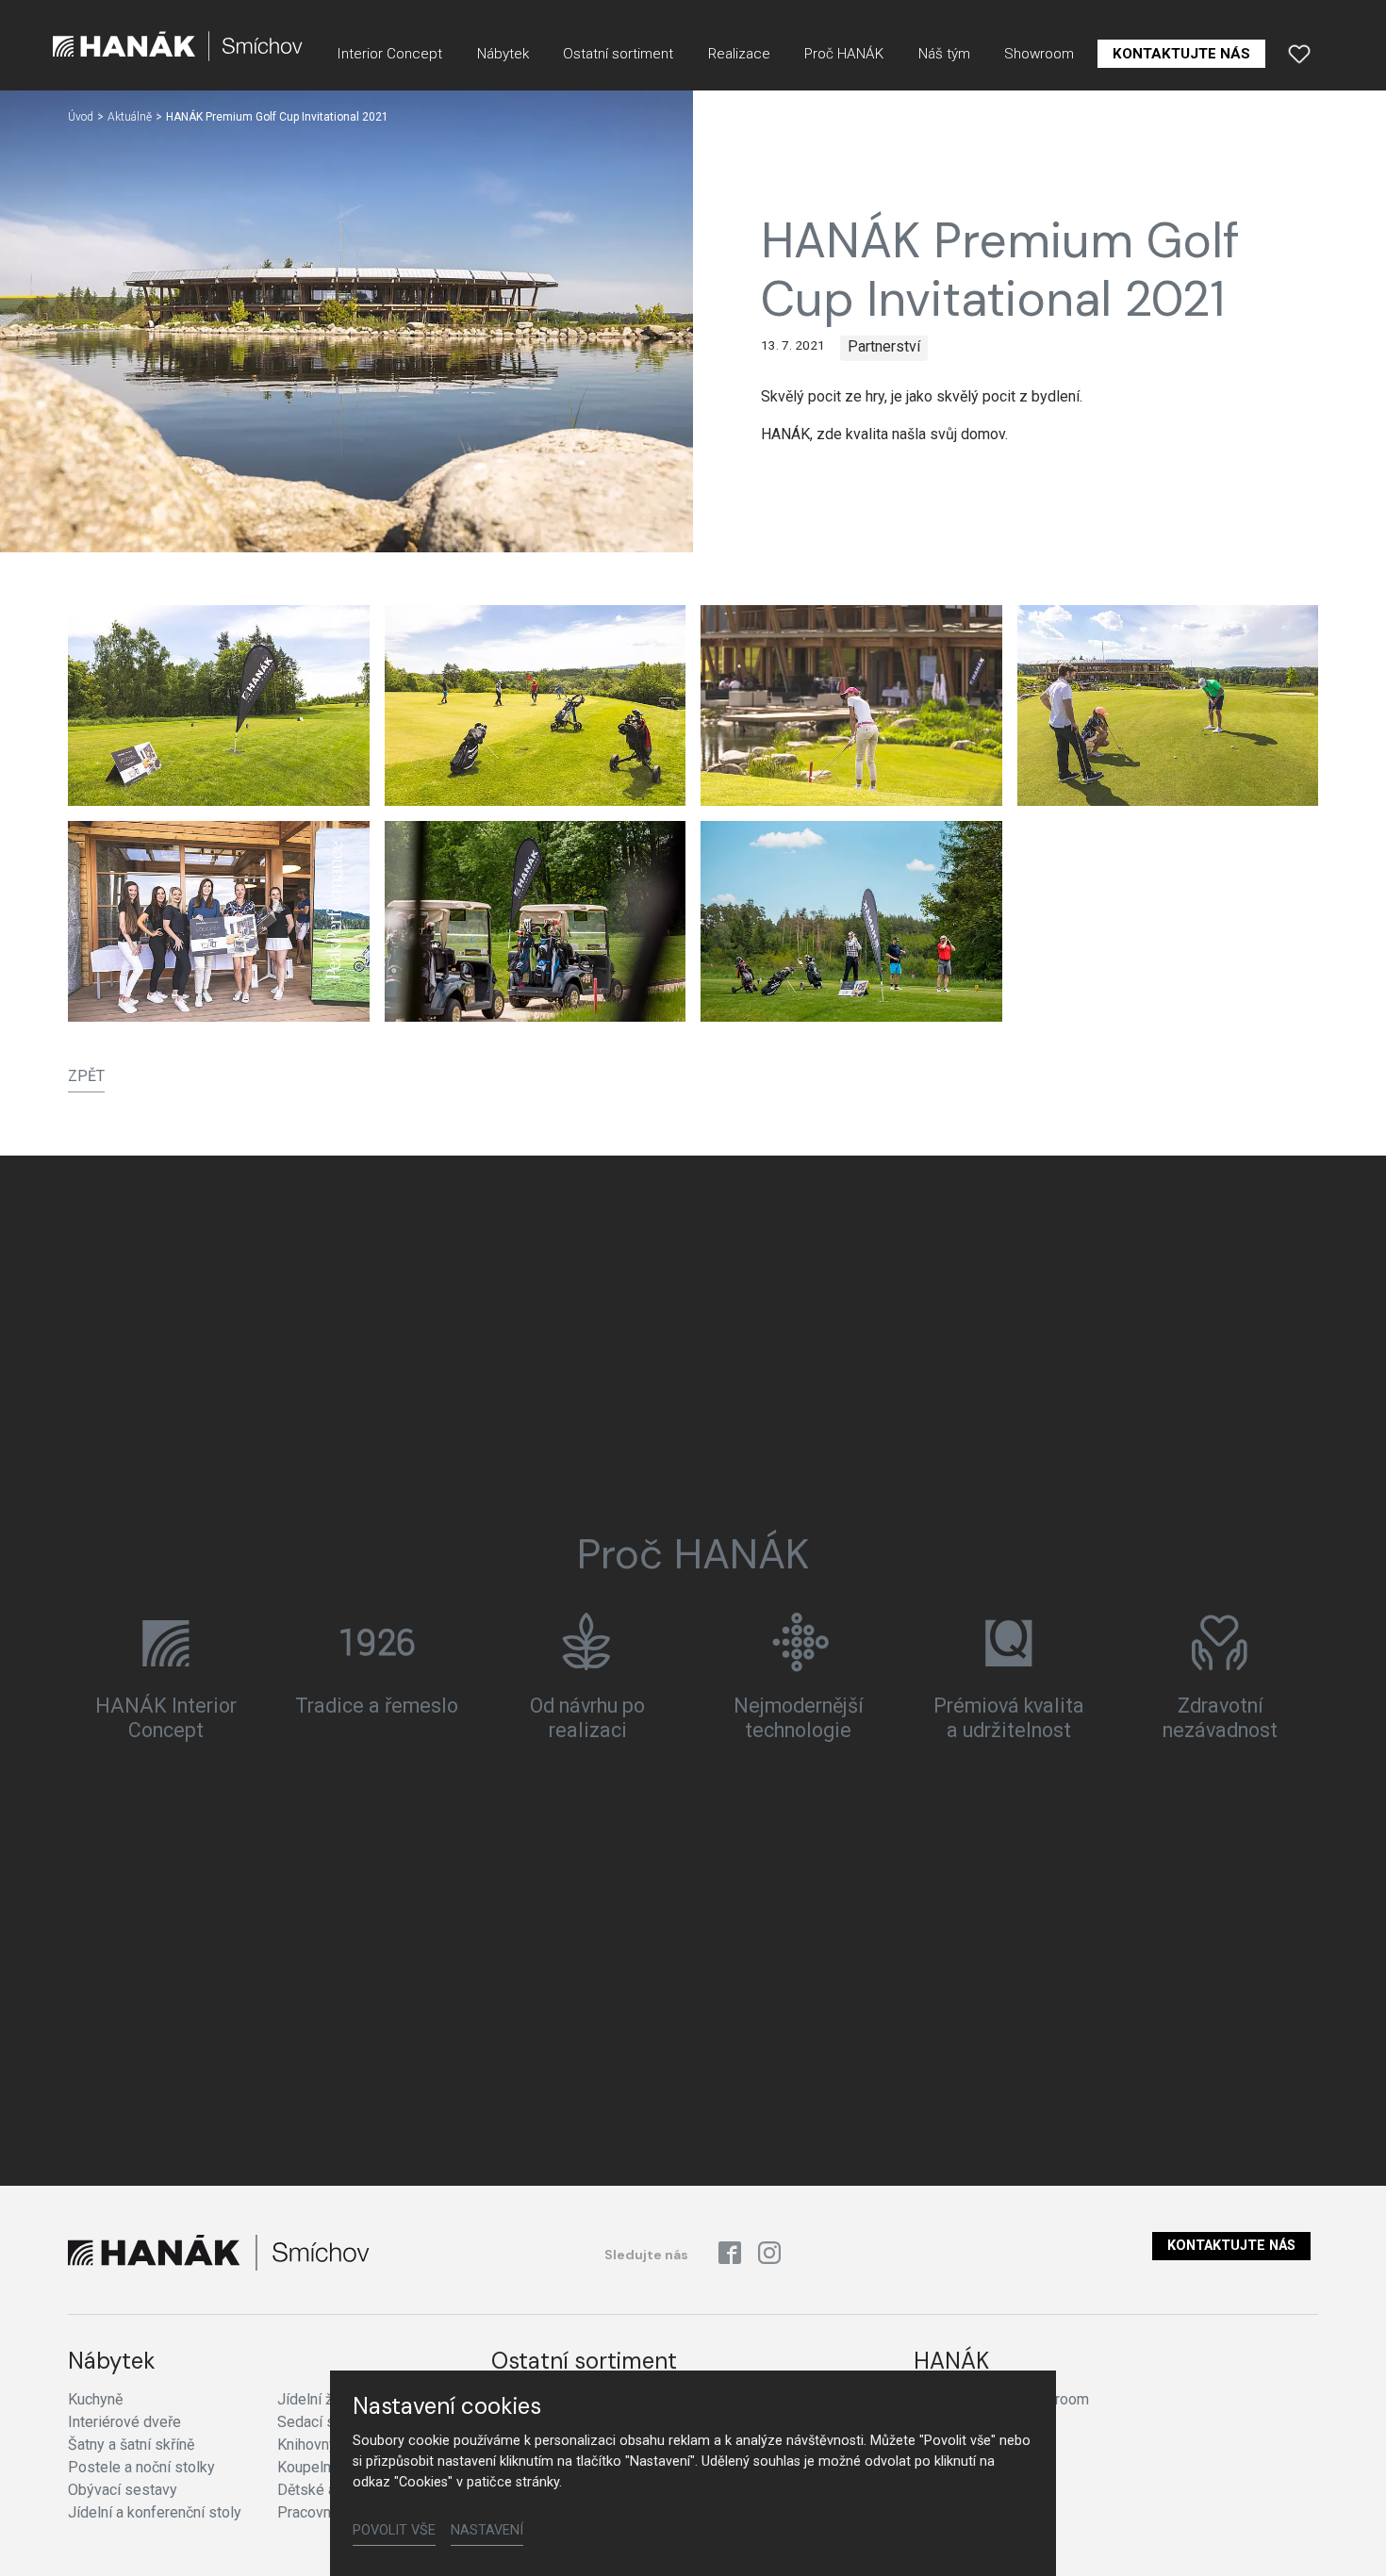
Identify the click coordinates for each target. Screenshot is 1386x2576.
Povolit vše (394, 2530)
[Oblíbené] (1299, 54)
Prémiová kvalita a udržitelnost (1009, 1718)
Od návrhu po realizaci (587, 1718)
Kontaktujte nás (1231, 2246)
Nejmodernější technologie (799, 1718)
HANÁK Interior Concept (166, 1718)
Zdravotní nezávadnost (1220, 1718)
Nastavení (487, 2530)
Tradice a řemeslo (377, 1706)
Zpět (86, 1076)
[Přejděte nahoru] (1345, 2535)
